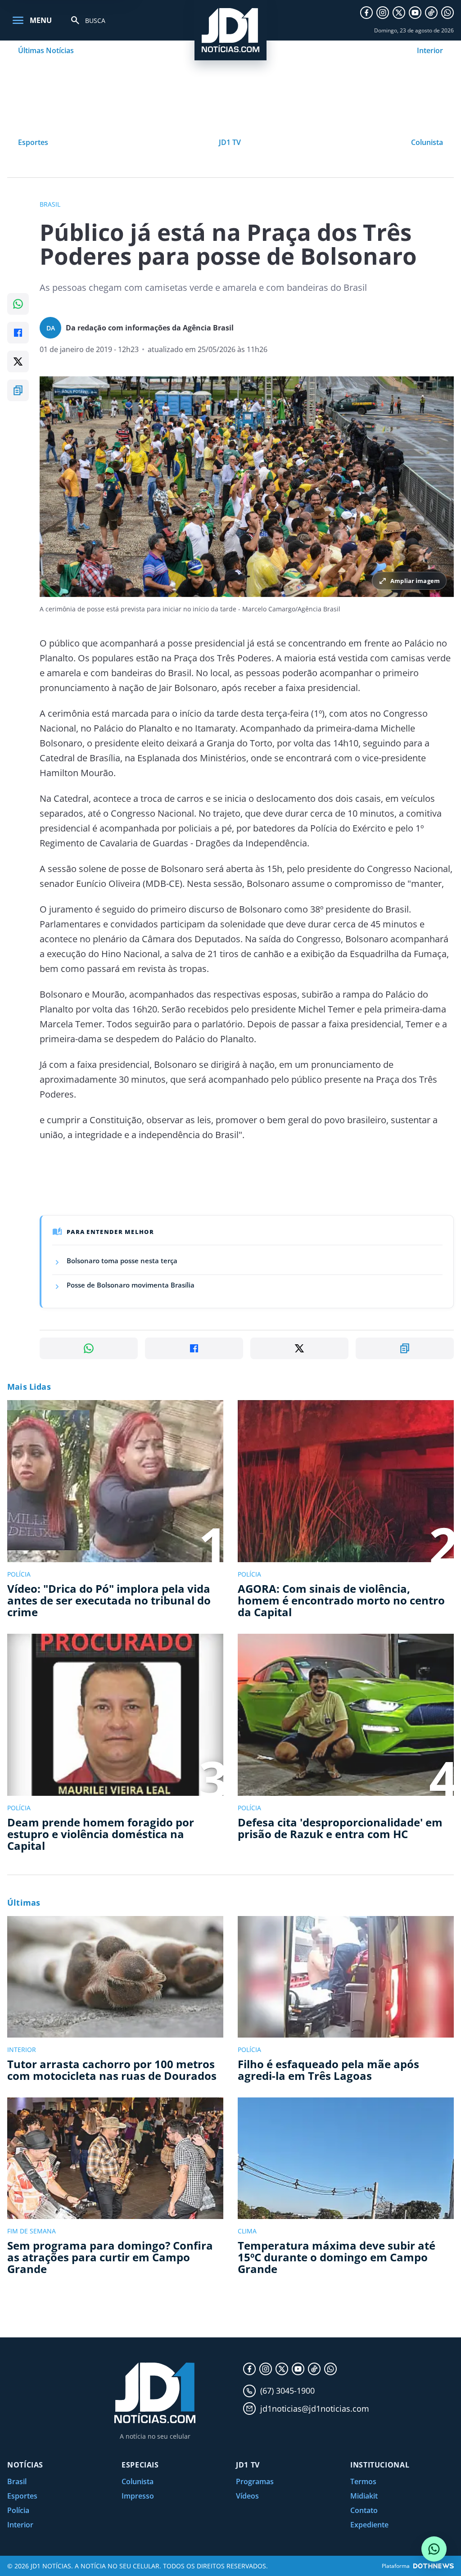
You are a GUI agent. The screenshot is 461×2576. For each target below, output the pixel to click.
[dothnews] (434, 2566)
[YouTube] (415, 13)
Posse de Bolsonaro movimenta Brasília (131, 1285)
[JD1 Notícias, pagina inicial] (230, 30)
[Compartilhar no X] (18, 362)
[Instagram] (383, 13)
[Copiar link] (18, 390)
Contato (364, 2510)
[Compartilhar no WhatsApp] (18, 304)
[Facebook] (366, 13)
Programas (255, 2481)
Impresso (138, 2496)
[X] (399, 13)
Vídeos (247, 2496)
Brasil (17, 2481)
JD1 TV (230, 142)
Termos (363, 2481)
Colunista (427, 142)
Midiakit (364, 2496)
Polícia (18, 2510)
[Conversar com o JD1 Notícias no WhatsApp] (434, 2549)
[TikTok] (431, 13)
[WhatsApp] (447, 13)
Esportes (33, 142)
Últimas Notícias (46, 50)
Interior (430, 50)
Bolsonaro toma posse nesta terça (122, 1261)
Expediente (369, 2525)
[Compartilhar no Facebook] (18, 333)
